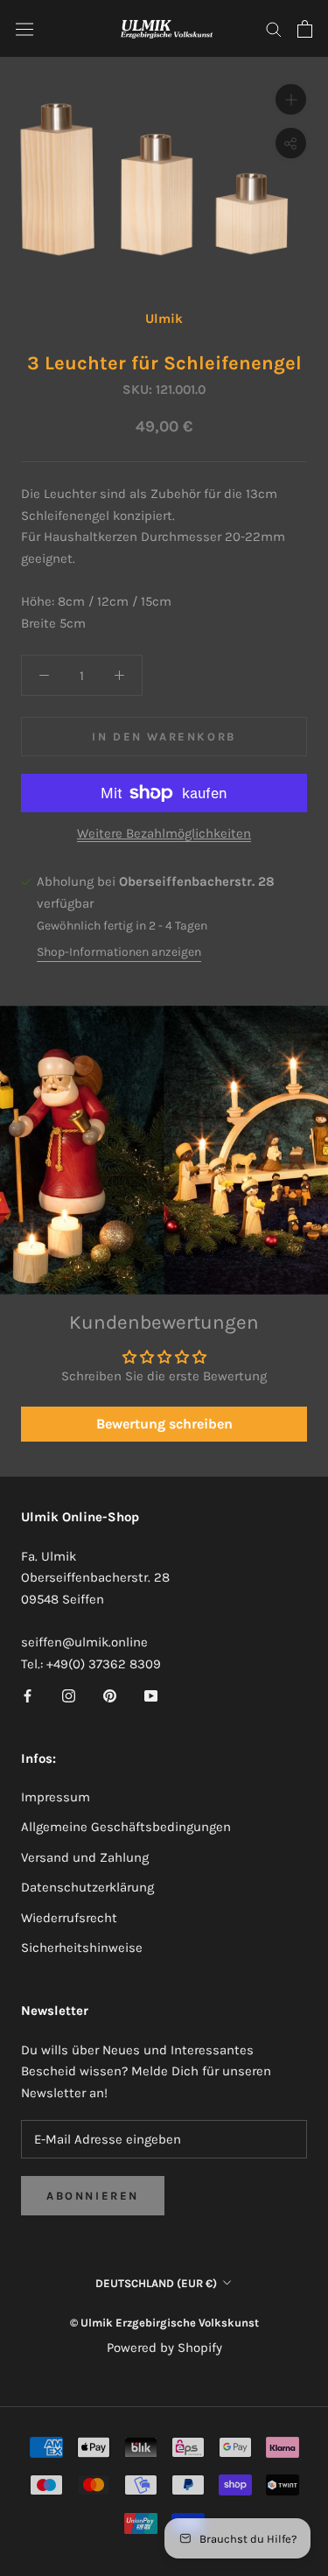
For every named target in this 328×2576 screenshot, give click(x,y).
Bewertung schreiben (164, 1424)
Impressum (56, 1797)
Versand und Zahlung (85, 1857)
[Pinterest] (110, 1695)
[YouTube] (151, 1695)
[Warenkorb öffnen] (305, 29)
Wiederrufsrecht (69, 1918)
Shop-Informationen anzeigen (119, 952)
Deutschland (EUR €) (156, 2283)
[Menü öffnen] (24, 29)
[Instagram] (69, 1695)
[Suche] (274, 28)
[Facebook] (28, 1695)
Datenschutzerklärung (87, 1887)
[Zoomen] (291, 99)
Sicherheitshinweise (82, 1948)
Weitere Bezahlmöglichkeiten (164, 833)
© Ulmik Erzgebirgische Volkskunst (164, 2323)
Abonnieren (93, 2196)
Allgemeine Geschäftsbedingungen (126, 1827)
